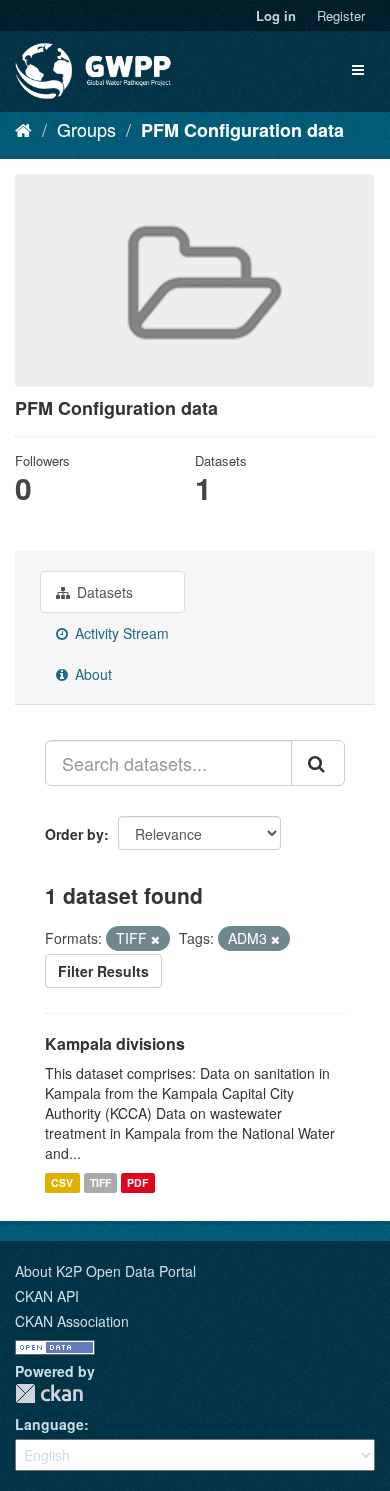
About (91, 674)
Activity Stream (120, 633)
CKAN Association (72, 1321)
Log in (276, 15)
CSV (62, 1182)
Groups (86, 129)
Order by (74, 834)
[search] (318, 763)
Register (341, 15)
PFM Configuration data (242, 130)
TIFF (100, 1182)
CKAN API (47, 1296)
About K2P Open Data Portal (105, 1271)
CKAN (49, 1393)
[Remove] (155, 939)
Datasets (103, 592)
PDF (137, 1182)
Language (49, 1424)
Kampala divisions (115, 1043)
